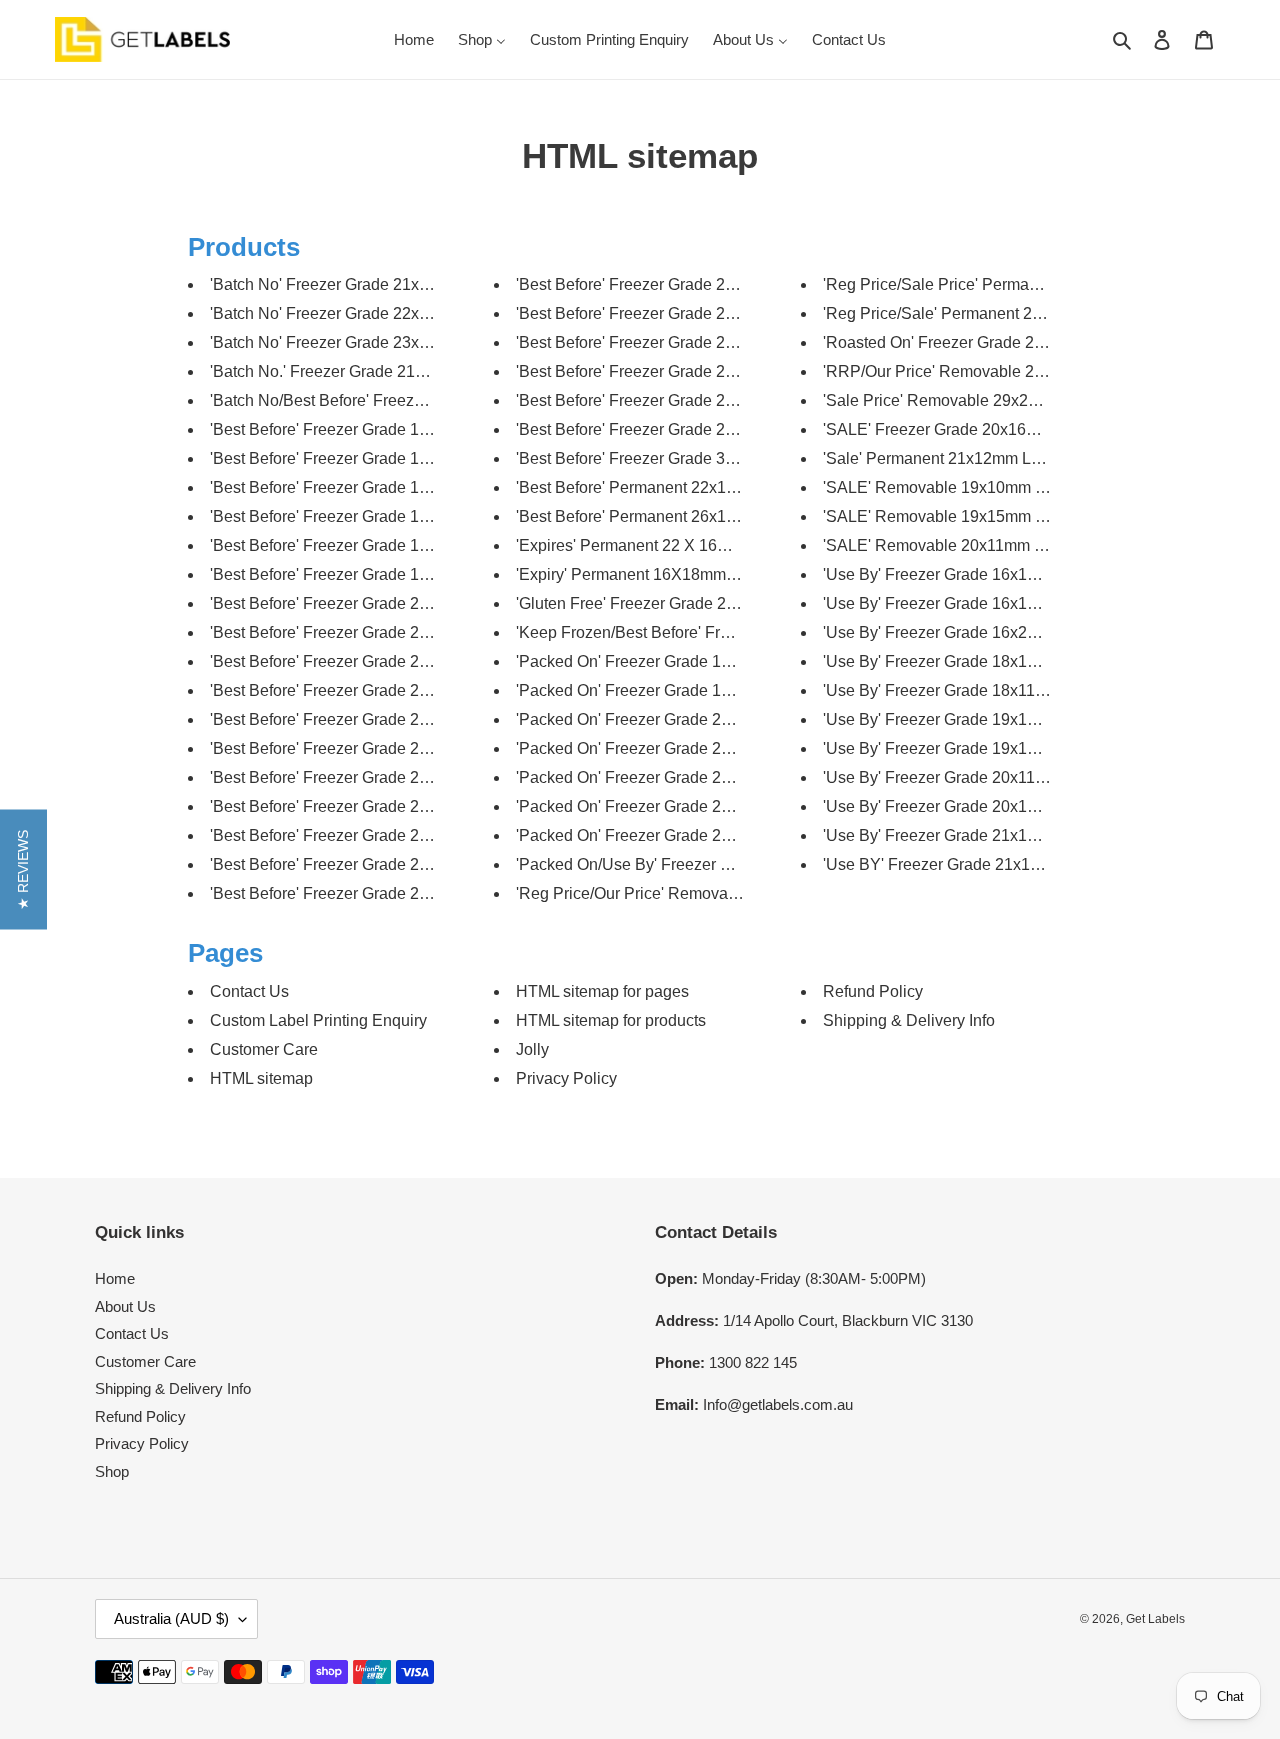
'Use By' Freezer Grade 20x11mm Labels (968, 777)
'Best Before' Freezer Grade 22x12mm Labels (371, 864)
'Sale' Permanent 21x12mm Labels (946, 458)
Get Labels (1155, 1619)
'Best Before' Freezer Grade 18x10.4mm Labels (377, 487)
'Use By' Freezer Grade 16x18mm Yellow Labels (994, 603)
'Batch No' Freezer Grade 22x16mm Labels (362, 313)
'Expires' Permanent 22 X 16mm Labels (655, 545)
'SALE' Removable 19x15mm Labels (953, 516)
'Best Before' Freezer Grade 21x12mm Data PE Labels (403, 661)
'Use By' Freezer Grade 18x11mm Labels (968, 690)
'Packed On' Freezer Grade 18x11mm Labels (674, 690)
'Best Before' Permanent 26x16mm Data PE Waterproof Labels (737, 516)
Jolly (532, 1049)
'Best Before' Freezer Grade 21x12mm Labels (371, 806)
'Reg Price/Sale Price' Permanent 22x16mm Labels (1004, 284)
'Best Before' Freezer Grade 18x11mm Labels (370, 516)
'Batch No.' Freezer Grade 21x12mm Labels (364, 371)
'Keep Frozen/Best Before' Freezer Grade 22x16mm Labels (725, 632)
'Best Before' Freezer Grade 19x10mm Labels (371, 545)
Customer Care (264, 1049)
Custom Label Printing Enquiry (318, 1020)
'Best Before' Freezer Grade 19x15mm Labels (371, 574)
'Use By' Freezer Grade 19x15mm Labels (968, 748)
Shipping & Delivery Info (909, 1020)
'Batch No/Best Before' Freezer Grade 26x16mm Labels (406, 400)
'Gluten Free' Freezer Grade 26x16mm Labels (677, 603)
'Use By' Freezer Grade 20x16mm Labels (968, 806)
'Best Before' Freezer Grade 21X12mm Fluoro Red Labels (414, 748)
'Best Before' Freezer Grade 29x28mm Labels (677, 429)
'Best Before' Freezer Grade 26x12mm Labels (677, 371)
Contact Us (249, 991)
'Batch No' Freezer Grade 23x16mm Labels (362, 342)
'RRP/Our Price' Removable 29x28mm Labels (985, 371)
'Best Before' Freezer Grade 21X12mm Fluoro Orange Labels (426, 719)
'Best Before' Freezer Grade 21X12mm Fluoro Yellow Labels (423, 777)
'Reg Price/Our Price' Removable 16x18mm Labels (696, 893)
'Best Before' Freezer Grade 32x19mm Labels (677, 458)
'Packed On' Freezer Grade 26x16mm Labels (675, 835)
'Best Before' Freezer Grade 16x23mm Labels (371, 458)
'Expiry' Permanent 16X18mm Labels (647, 574)
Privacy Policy (566, 1078)
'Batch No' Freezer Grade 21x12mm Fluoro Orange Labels (416, 284)
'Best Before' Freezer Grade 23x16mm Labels (677, 342)
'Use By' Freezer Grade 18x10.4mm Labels (975, 661)
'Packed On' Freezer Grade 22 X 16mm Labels (680, 748)
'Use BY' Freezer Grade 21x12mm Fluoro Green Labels (1019, 864)
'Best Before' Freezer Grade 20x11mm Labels (370, 603)
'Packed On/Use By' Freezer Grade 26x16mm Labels (703, 864)
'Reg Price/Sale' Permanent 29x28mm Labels (984, 313)
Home (115, 1278)
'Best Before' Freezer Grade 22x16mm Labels (677, 284)
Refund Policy (873, 991)
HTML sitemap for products (611, 1020)
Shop (112, 1471)
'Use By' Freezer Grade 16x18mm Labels (968, 574)
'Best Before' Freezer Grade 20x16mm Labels (371, 632)
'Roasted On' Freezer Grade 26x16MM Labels (985, 342)
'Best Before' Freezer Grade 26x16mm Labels (677, 400)
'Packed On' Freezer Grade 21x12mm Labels (675, 719)
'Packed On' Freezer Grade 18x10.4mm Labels (681, 661)
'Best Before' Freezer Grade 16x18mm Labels (371, 429)
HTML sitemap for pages (602, 991)
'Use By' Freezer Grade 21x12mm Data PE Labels (1000, 835)
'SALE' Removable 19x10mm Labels (953, 487)
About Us (125, 1306)
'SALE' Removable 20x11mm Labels (952, 545)
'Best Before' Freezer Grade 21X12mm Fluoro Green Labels (421, 690)
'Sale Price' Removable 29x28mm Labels (969, 400)
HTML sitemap (261, 1078)
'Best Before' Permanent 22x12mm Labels (664, 487)
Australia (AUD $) (171, 1618)
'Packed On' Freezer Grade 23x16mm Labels (675, 806)
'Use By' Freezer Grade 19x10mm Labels (968, 719)
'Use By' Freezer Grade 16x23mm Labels (968, 632)
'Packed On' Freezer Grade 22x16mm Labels (675, 777)
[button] (23, 870)
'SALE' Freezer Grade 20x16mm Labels (963, 429)
